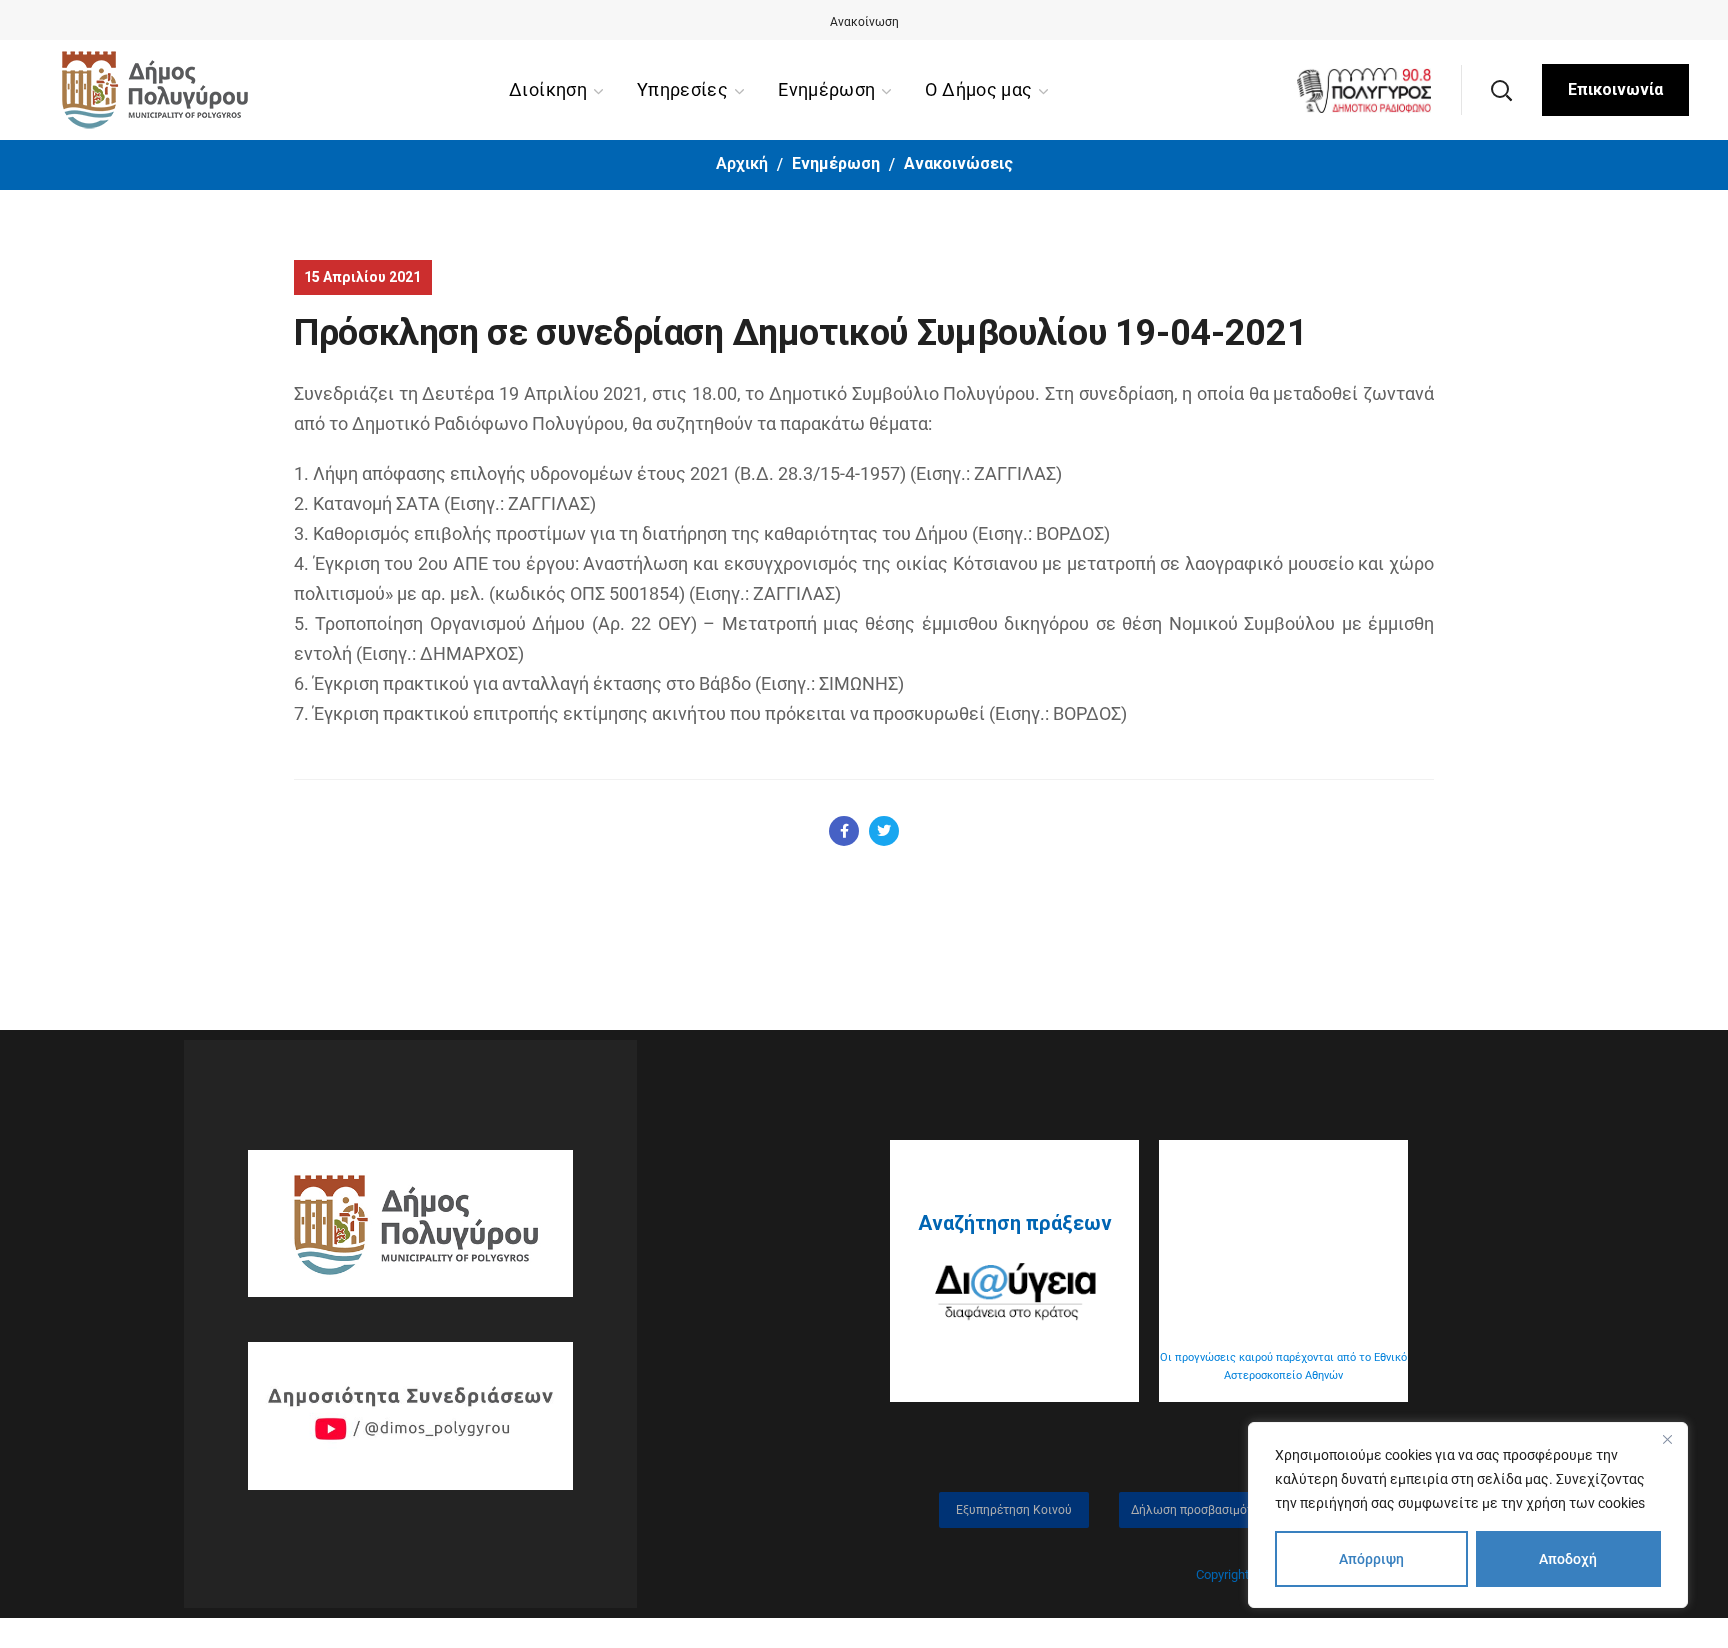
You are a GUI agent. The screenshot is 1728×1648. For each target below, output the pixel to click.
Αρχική (742, 163)
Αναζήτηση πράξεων (1015, 1223)
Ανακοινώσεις (958, 163)
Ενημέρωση (836, 163)
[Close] (1667, 1439)
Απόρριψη (1371, 1559)
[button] (1501, 90)
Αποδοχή (1568, 1559)
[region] (1468, 1515)
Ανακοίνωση (864, 22)
